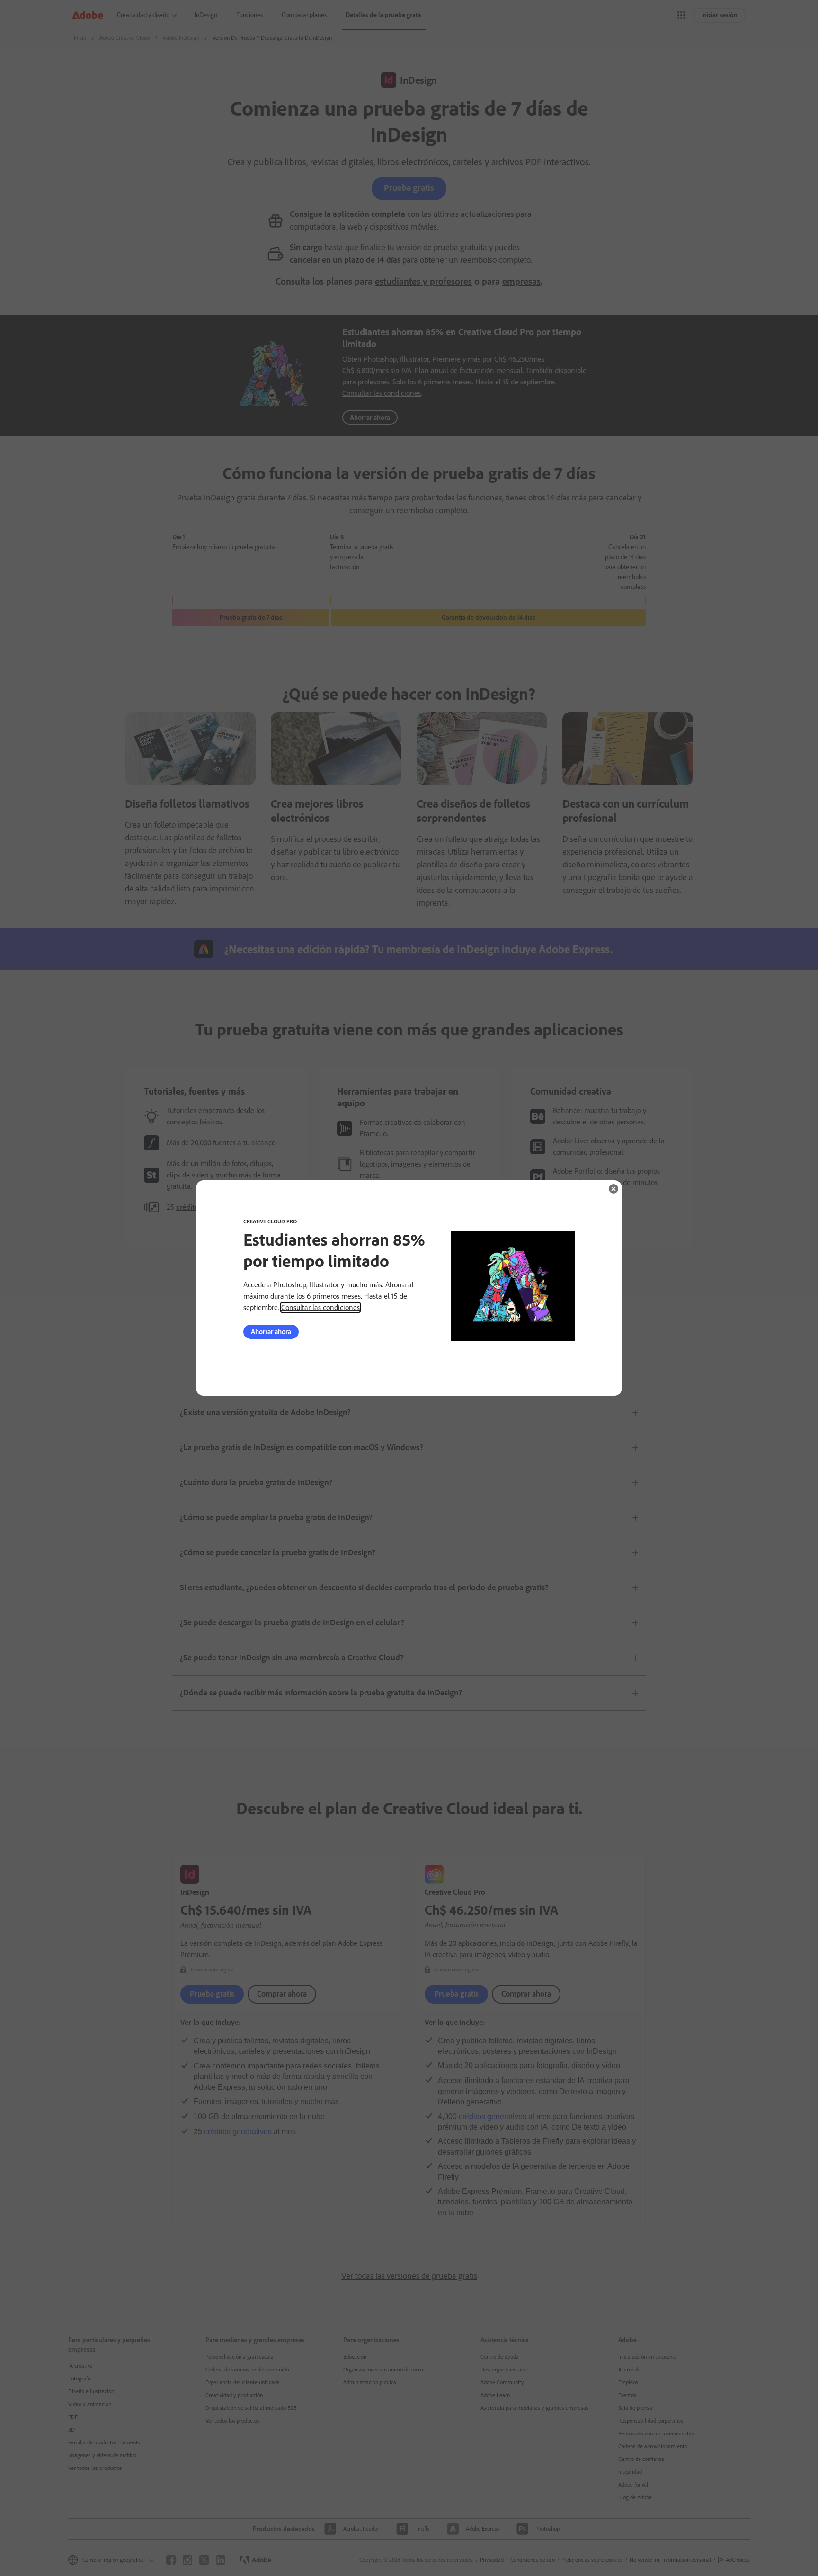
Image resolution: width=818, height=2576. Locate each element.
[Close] (613, 1189)
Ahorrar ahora (271, 1332)
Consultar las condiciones (320, 1307)
